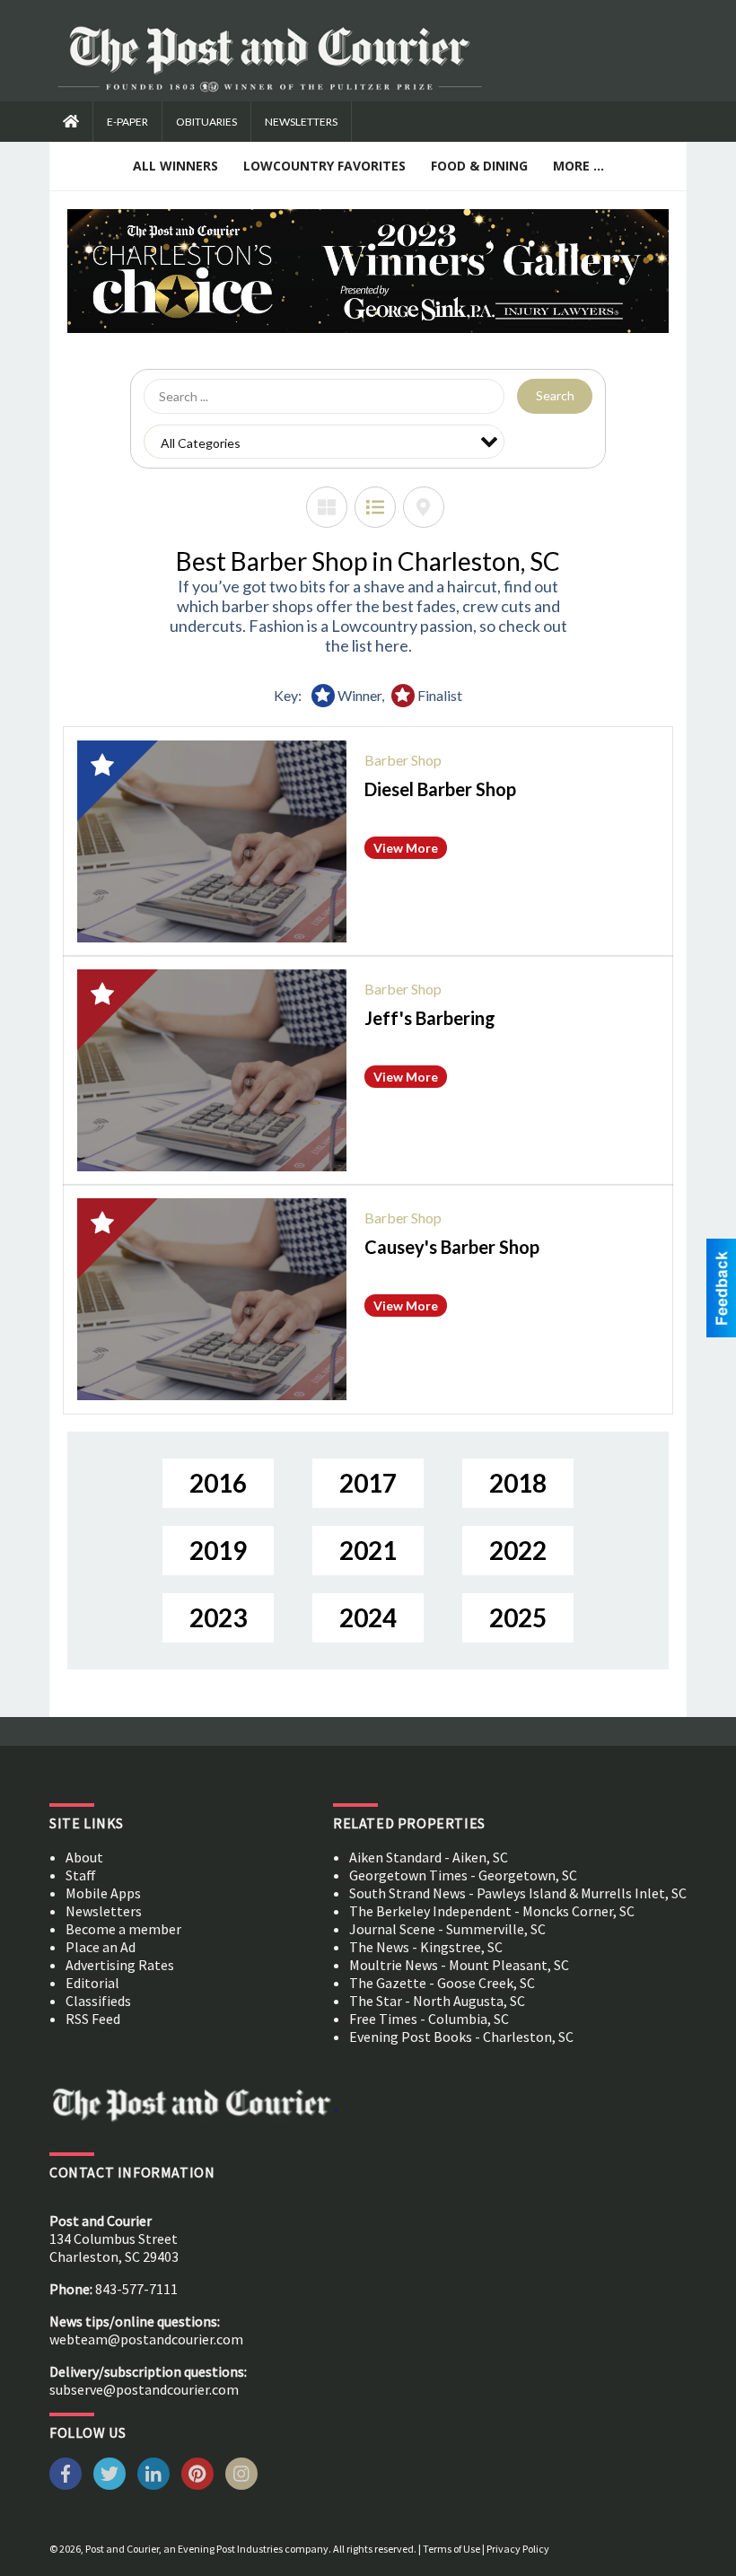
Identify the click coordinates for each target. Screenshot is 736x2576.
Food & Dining (479, 166)
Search (555, 395)
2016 (218, 1483)
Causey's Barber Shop (452, 1247)
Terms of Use (451, 2549)
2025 (518, 1617)
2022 (518, 1550)
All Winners (175, 166)
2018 (518, 1483)
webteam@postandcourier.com (146, 2339)
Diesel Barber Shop (440, 789)
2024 (368, 1617)
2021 (368, 1550)
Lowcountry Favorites (324, 166)
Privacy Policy (518, 2549)
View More (406, 848)
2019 (218, 1550)
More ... (578, 166)
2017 (368, 1483)
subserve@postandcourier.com (144, 2389)
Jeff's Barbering (430, 1018)
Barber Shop (403, 760)
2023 (218, 1617)
